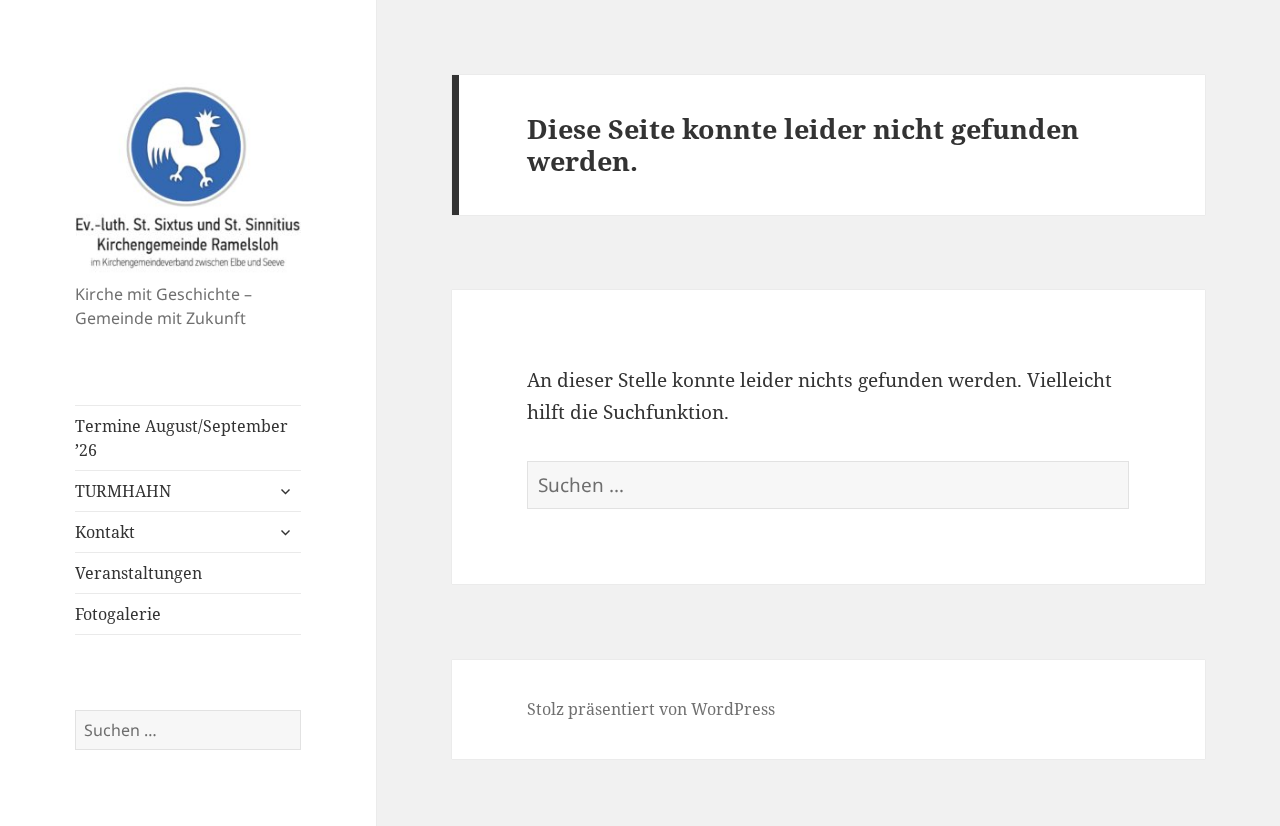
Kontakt (105, 532)
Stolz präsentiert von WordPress (651, 709)
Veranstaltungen (138, 573)
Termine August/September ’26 (181, 438)
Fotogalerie (118, 614)
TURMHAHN (123, 491)
